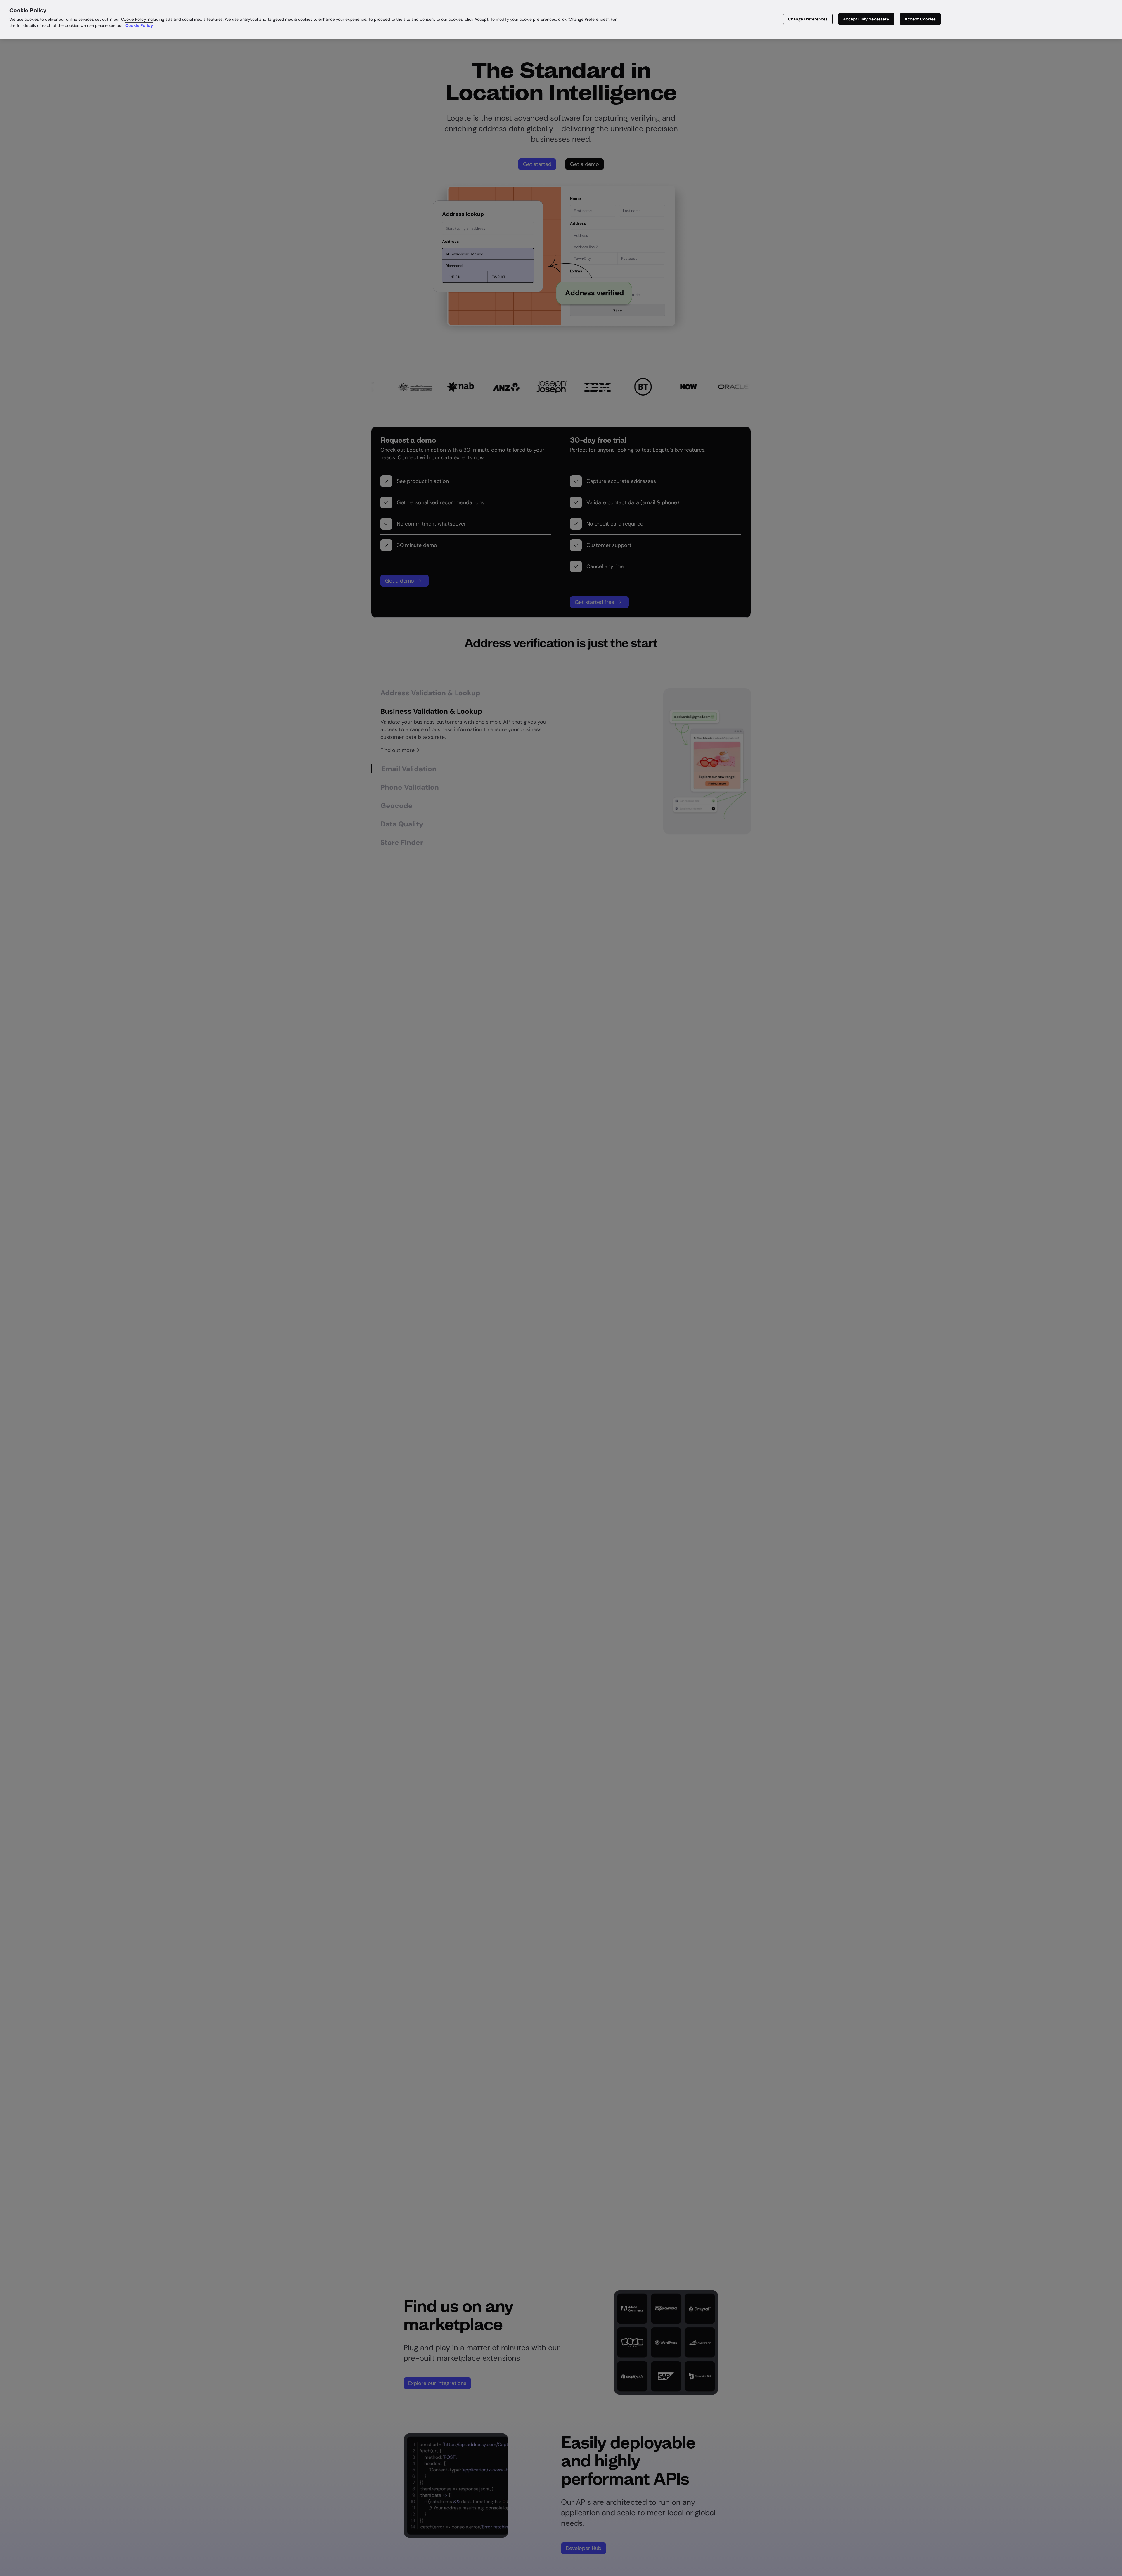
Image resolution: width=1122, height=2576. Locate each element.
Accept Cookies (920, 19)
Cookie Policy (139, 26)
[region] (561, 19)
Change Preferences (808, 19)
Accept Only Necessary (866, 19)
